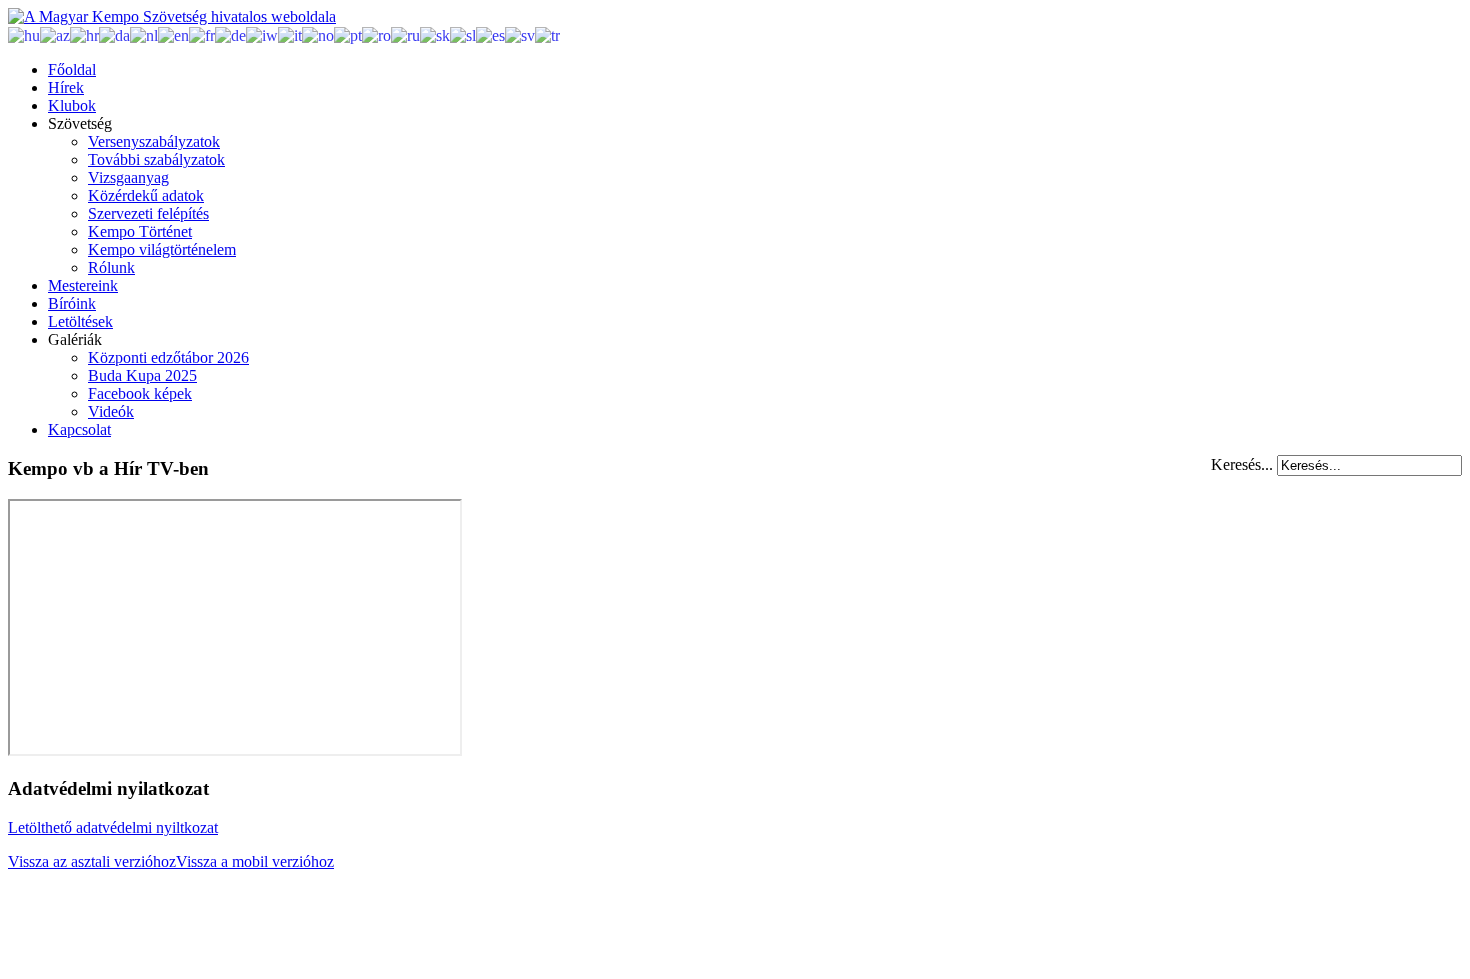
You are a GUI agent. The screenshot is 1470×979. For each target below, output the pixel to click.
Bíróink (72, 303)
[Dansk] (114, 34)
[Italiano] (290, 34)
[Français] (202, 34)
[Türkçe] (547, 34)
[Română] (376, 34)
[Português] (348, 34)
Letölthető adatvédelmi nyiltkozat (113, 827)
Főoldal (72, 69)
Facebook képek (140, 393)
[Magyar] (24, 34)
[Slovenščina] (463, 34)
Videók (111, 411)
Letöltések (80, 321)
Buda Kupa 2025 (142, 375)
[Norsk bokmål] (318, 34)
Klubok (72, 105)
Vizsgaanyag (128, 177)
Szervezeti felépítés (148, 213)
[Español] (490, 34)
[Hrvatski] (84, 34)
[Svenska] (520, 34)
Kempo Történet (140, 231)
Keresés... (1242, 464)
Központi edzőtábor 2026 (168, 357)
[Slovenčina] (435, 34)
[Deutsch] (230, 34)
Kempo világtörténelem (162, 249)
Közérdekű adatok (146, 195)
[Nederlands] (144, 34)
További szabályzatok (156, 159)
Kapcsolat (79, 429)
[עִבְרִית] (262, 34)
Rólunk (111, 267)
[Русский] (405, 34)
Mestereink (83, 285)
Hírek (66, 87)
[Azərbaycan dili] (55, 34)
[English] (173, 34)
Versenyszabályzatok (154, 141)
